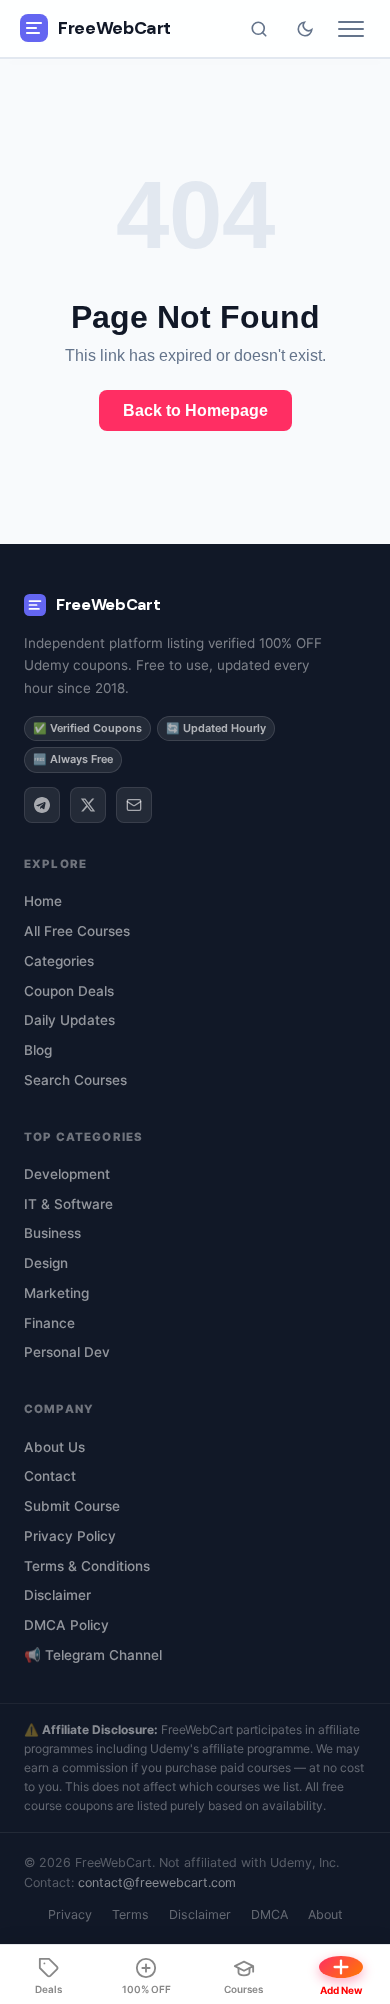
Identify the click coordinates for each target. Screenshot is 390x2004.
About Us (54, 1447)
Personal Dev (67, 1352)
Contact (50, 1476)
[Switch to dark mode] (305, 29)
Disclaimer (57, 1595)
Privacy (70, 1914)
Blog (38, 1050)
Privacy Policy (70, 1536)
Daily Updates (69, 1020)
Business (52, 1233)
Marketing (56, 1293)
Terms (130, 1914)
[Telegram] (42, 805)
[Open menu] (351, 29)
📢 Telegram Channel (93, 1655)
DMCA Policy (66, 1625)
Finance (49, 1323)
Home (43, 901)
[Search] (259, 29)
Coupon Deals (69, 991)
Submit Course (72, 1506)
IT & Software (68, 1204)
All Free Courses (77, 931)
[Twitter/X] (88, 805)
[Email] (134, 805)
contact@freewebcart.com (157, 1882)
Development (67, 1174)
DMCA (269, 1914)
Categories (59, 961)
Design (46, 1263)
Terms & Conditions (87, 1566)
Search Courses (75, 1080)
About (325, 1914)
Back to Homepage (195, 410)
